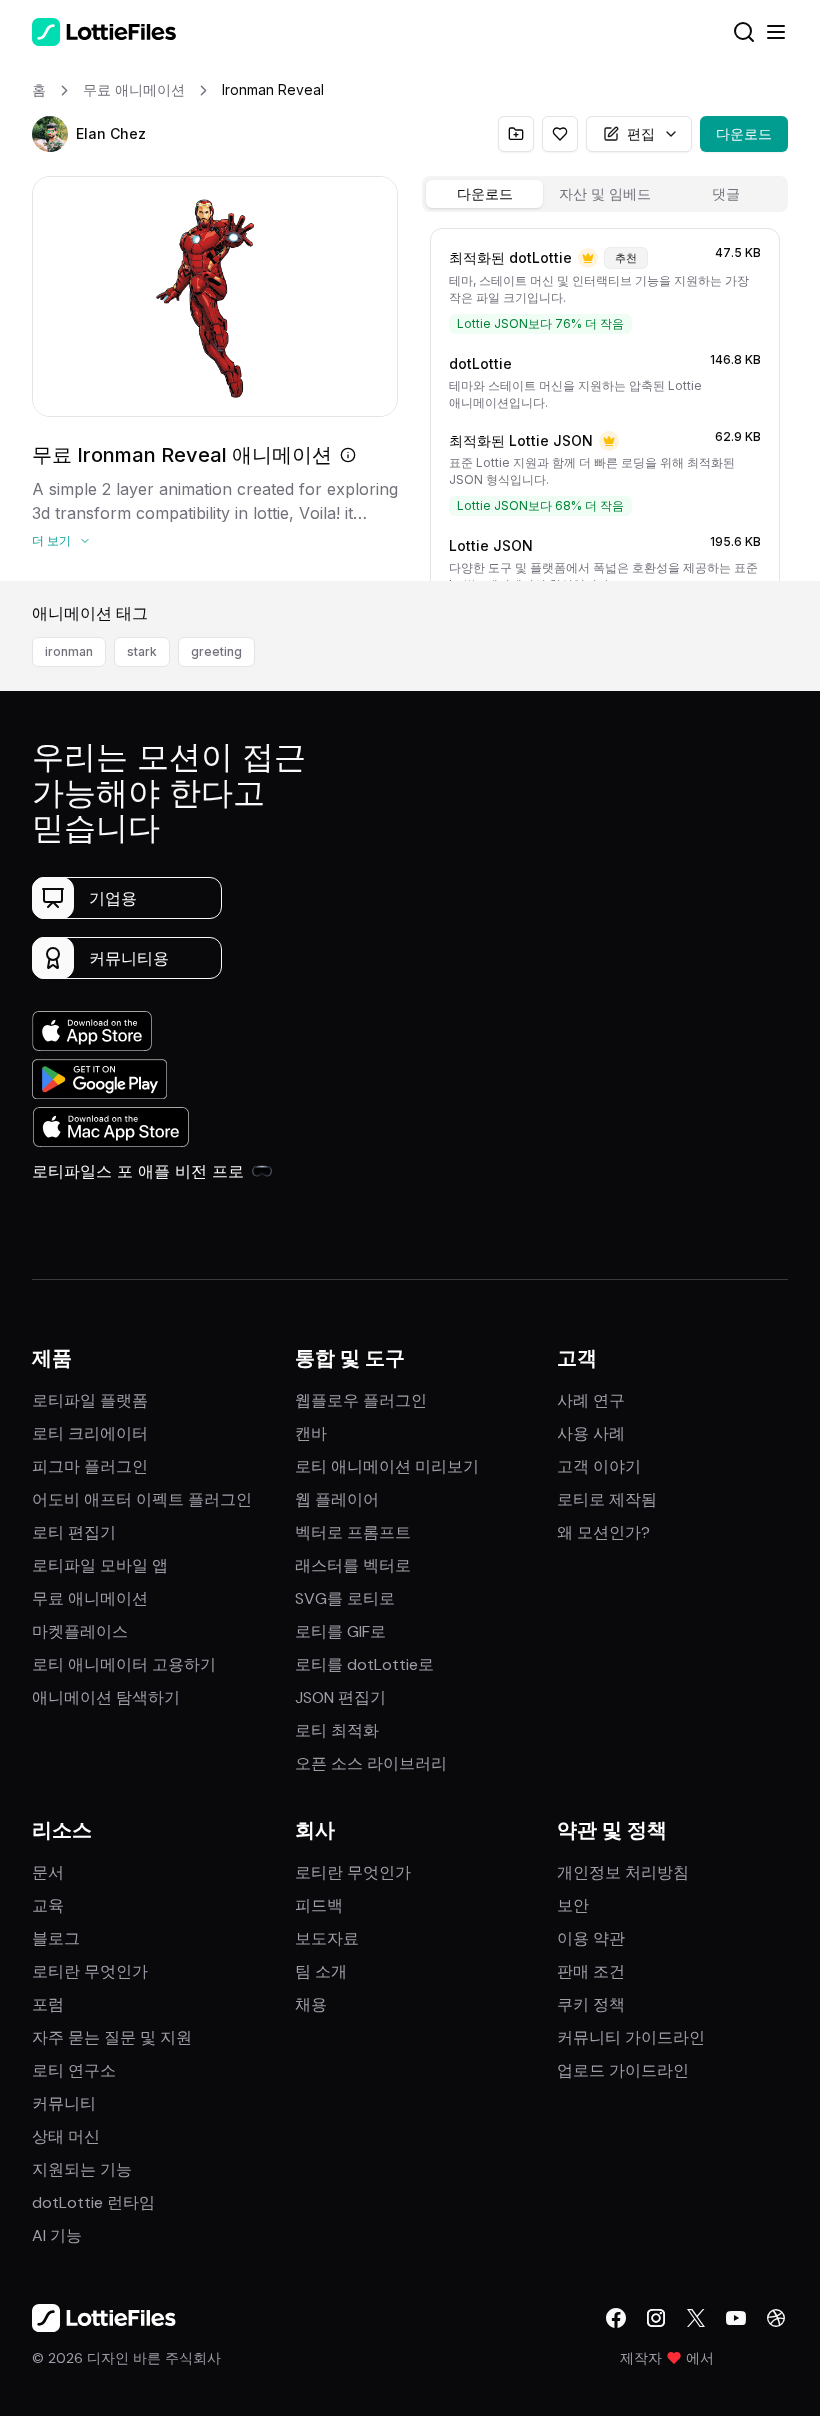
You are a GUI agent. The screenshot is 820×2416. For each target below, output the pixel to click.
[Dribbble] (776, 2318)
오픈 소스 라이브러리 (371, 1763)
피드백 (319, 1905)
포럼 (48, 2004)
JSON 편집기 (340, 1697)
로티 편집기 (74, 1532)
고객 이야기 (599, 1466)
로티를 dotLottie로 (364, 1664)
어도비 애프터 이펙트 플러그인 (142, 1499)
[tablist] (605, 194)
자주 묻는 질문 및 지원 (112, 2037)
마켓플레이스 (80, 1631)
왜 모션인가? (603, 1532)
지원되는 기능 (82, 2169)
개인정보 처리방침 (623, 1872)
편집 (641, 133)
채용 (311, 2004)
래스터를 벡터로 (353, 1565)
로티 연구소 (74, 2070)
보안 (573, 1905)
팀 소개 (321, 1971)
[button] (50, 134)
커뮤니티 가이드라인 (631, 2037)
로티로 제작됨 (607, 1499)
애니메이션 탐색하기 (106, 1697)
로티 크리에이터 (90, 1433)
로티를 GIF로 (340, 1631)
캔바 (311, 1433)
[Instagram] (656, 2318)
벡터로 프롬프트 (353, 1532)
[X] (696, 2318)
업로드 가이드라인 (623, 2070)
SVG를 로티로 (345, 1598)
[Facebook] (616, 2318)
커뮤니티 (64, 2103)
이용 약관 (591, 1938)
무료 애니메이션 (90, 1598)
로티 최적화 (337, 1730)
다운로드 (744, 133)
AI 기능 (57, 2235)
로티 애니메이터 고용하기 (124, 1664)
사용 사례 (591, 1433)
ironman (69, 651)
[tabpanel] (605, 400)
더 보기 (51, 540)
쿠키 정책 (591, 2004)
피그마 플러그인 (90, 1466)
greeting (216, 651)
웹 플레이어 (337, 1499)
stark (142, 651)
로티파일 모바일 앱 (100, 1565)
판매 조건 (591, 1971)
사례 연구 (591, 1400)
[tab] (484, 194)
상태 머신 (66, 2136)
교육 (48, 1905)
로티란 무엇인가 (90, 1971)
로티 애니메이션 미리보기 (387, 1466)
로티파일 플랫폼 (90, 1400)
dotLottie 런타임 (93, 2202)
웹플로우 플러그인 (361, 1400)
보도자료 (327, 1938)
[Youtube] (736, 2318)
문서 (48, 1872)
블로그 (56, 1938)
